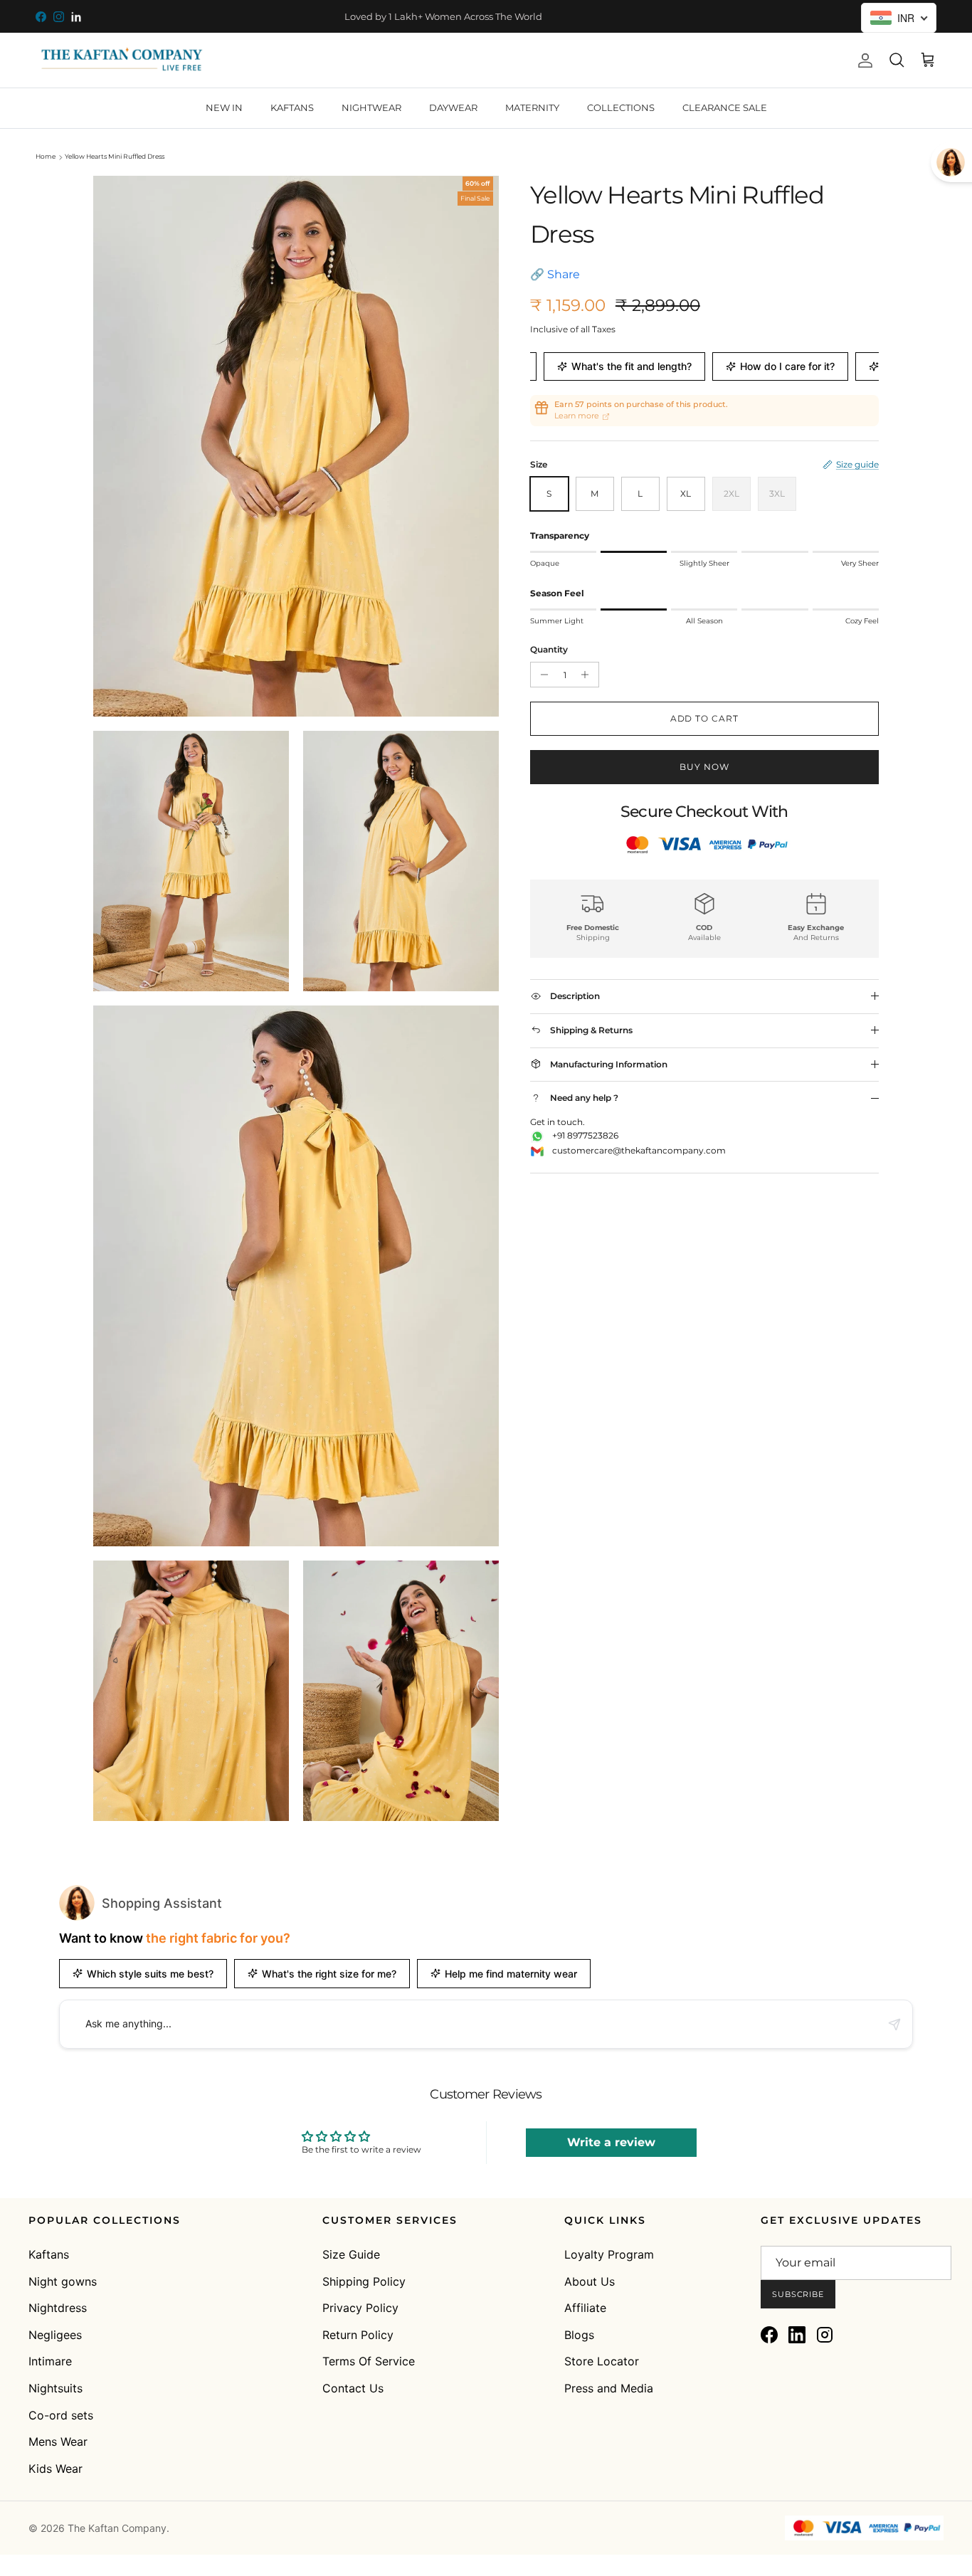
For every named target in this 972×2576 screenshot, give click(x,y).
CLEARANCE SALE (725, 107)
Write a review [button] (611, 2142)
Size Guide (351, 2254)
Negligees (55, 2335)
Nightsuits (56, 2388)
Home (46, 157)
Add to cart (705, 718)
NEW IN (224, 107)
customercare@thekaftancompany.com (639, 1150)
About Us (590, 2281)
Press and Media (609, 2388)
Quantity (549, 649)
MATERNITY (532, 107)
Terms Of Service (369, 2361)
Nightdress (58, 2308)
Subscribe (798, 2294)
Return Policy (358, 2335)
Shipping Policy (364, 2281)
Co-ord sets (61, 2415)
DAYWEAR (453, 107)
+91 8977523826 (585, 1135)
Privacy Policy (360, 2308)
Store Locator (602, 2361)
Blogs (579, 2335)
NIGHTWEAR (371, 107)
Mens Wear (58, 2442)
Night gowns (63, 2281)
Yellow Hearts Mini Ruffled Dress (115, 157)
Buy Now (704, 767)
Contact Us (353, 2388)
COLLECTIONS (621, 107)
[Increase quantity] (588, 675)
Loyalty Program (609, 2254)
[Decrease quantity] (542, 675)
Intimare (50, 2361)
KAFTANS (292, 107)
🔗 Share (555, 274)
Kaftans (49, 2254)
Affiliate (585, 2308)
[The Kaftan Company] (121, 60)
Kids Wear (56, 2469)
